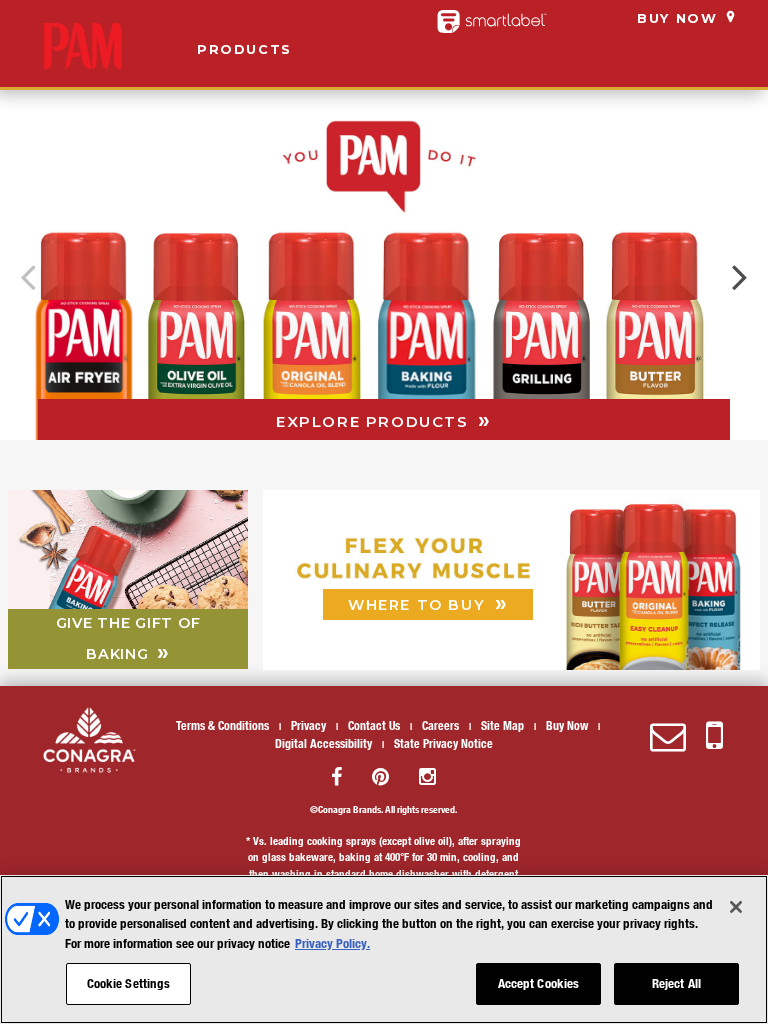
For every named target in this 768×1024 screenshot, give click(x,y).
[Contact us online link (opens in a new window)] (668, 736)
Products (244, 49)
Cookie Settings (129, 983)
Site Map (502, 725)
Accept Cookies (539, 983)
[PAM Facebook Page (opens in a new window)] (336, 776)
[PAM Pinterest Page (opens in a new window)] (380, 776)
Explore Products (375, 421)
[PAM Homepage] (82, 46)
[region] (384, 949)
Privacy (308, 725)
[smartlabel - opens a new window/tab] (492, 21)
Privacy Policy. (332, 943)
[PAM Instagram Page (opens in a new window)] (427, 776)
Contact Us (374, 725)
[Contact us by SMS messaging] (714, 736)
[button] (740, 276)
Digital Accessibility (323, 743)
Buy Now (677, 18)
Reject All (676, 983)
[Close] (736, 907)
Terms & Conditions (222, 725)
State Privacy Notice (443, 743)
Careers (440, 725)
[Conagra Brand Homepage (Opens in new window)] (89, 740)
